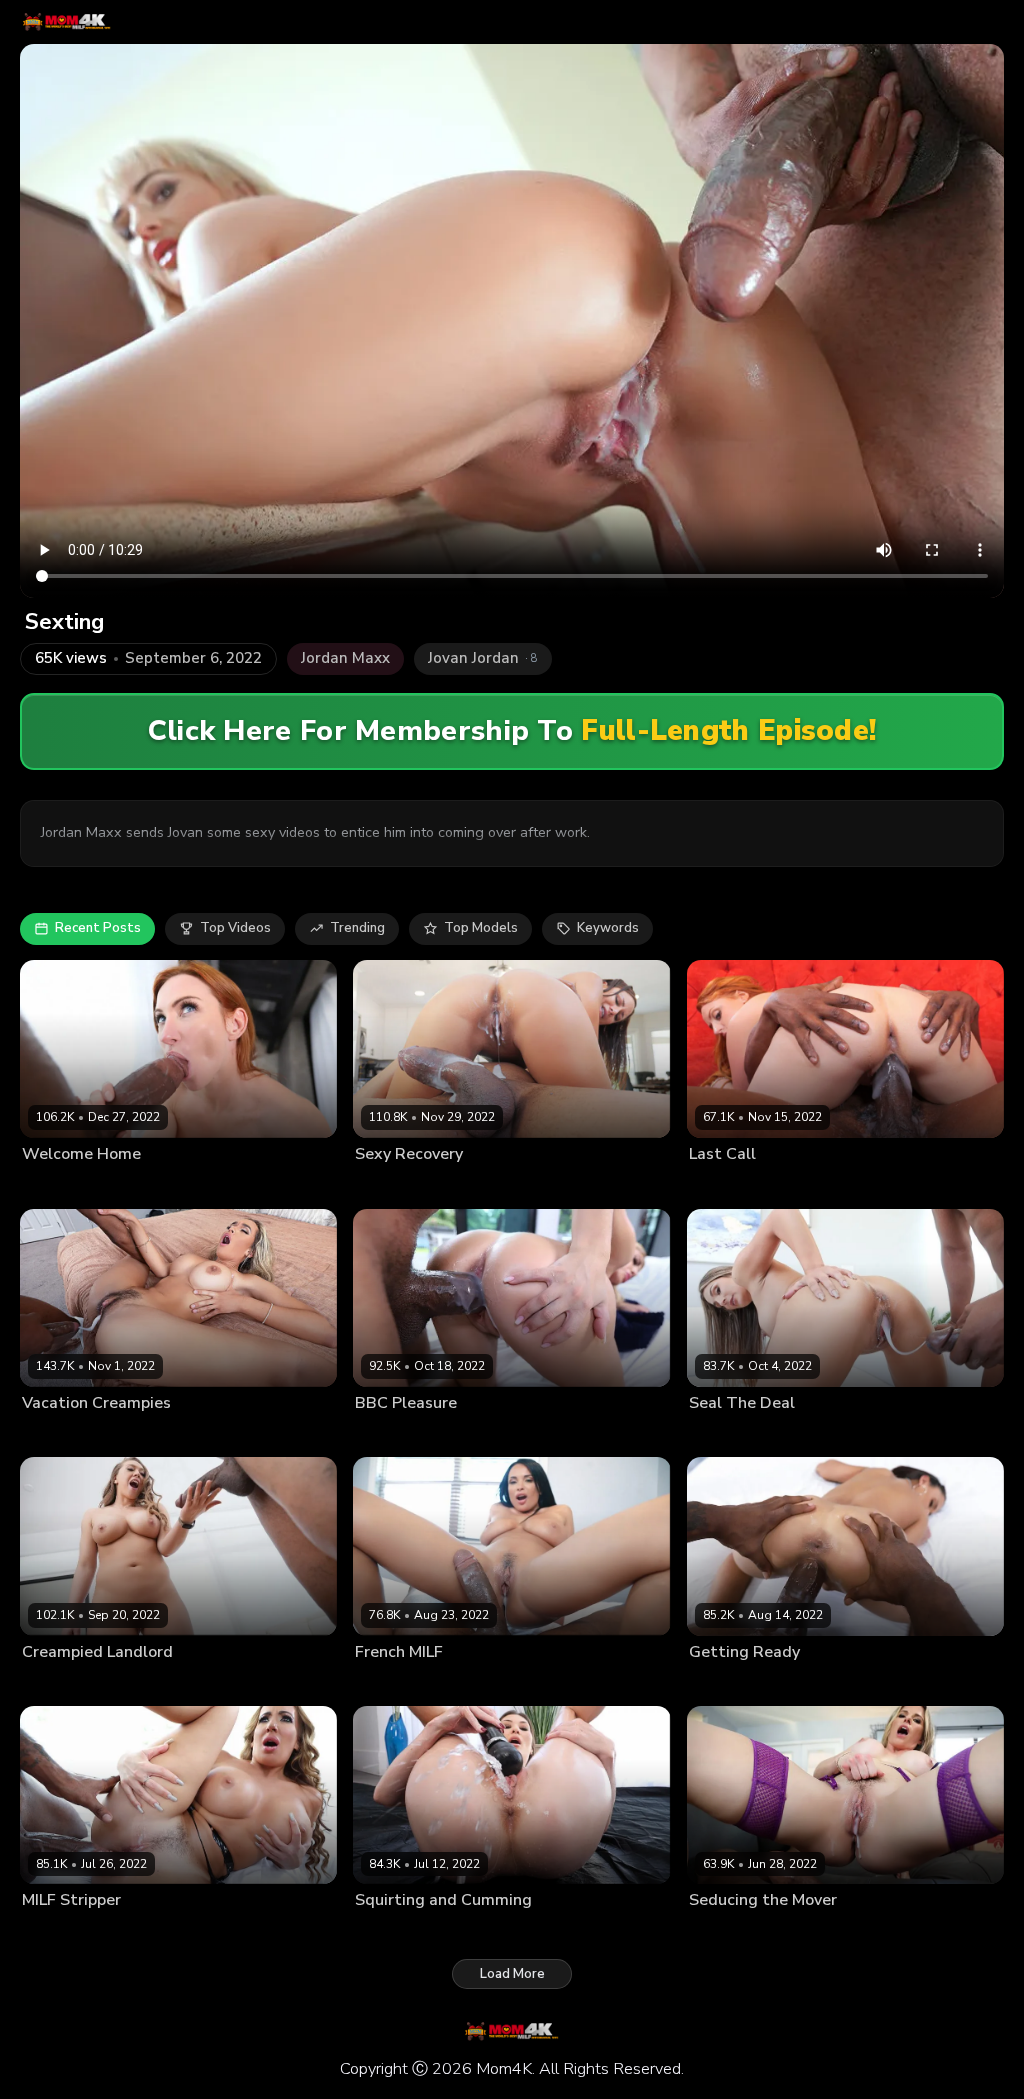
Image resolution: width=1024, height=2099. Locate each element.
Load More (512, 1974)
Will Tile (788, 1186)
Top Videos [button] (235, 928)
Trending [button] (357, 928)
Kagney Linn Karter (77, 1684)
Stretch (146, 1435)
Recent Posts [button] (98, 928)
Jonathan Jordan (476, 1684)
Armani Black (727, 1684)
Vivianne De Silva (406, 1435)
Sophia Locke (61, 1186)
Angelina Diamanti (408, 1932)
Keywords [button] (608, 928)
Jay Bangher (141, 1186)
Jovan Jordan (486, 1186)
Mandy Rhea (725, 1435)
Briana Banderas (71, 1435)
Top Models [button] (481, 928)
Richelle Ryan (62, 1932)
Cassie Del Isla (399, 1186)
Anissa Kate (389, 1684)
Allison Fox (722, 1186)
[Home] (67, 22)
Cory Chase (723, 1932)
